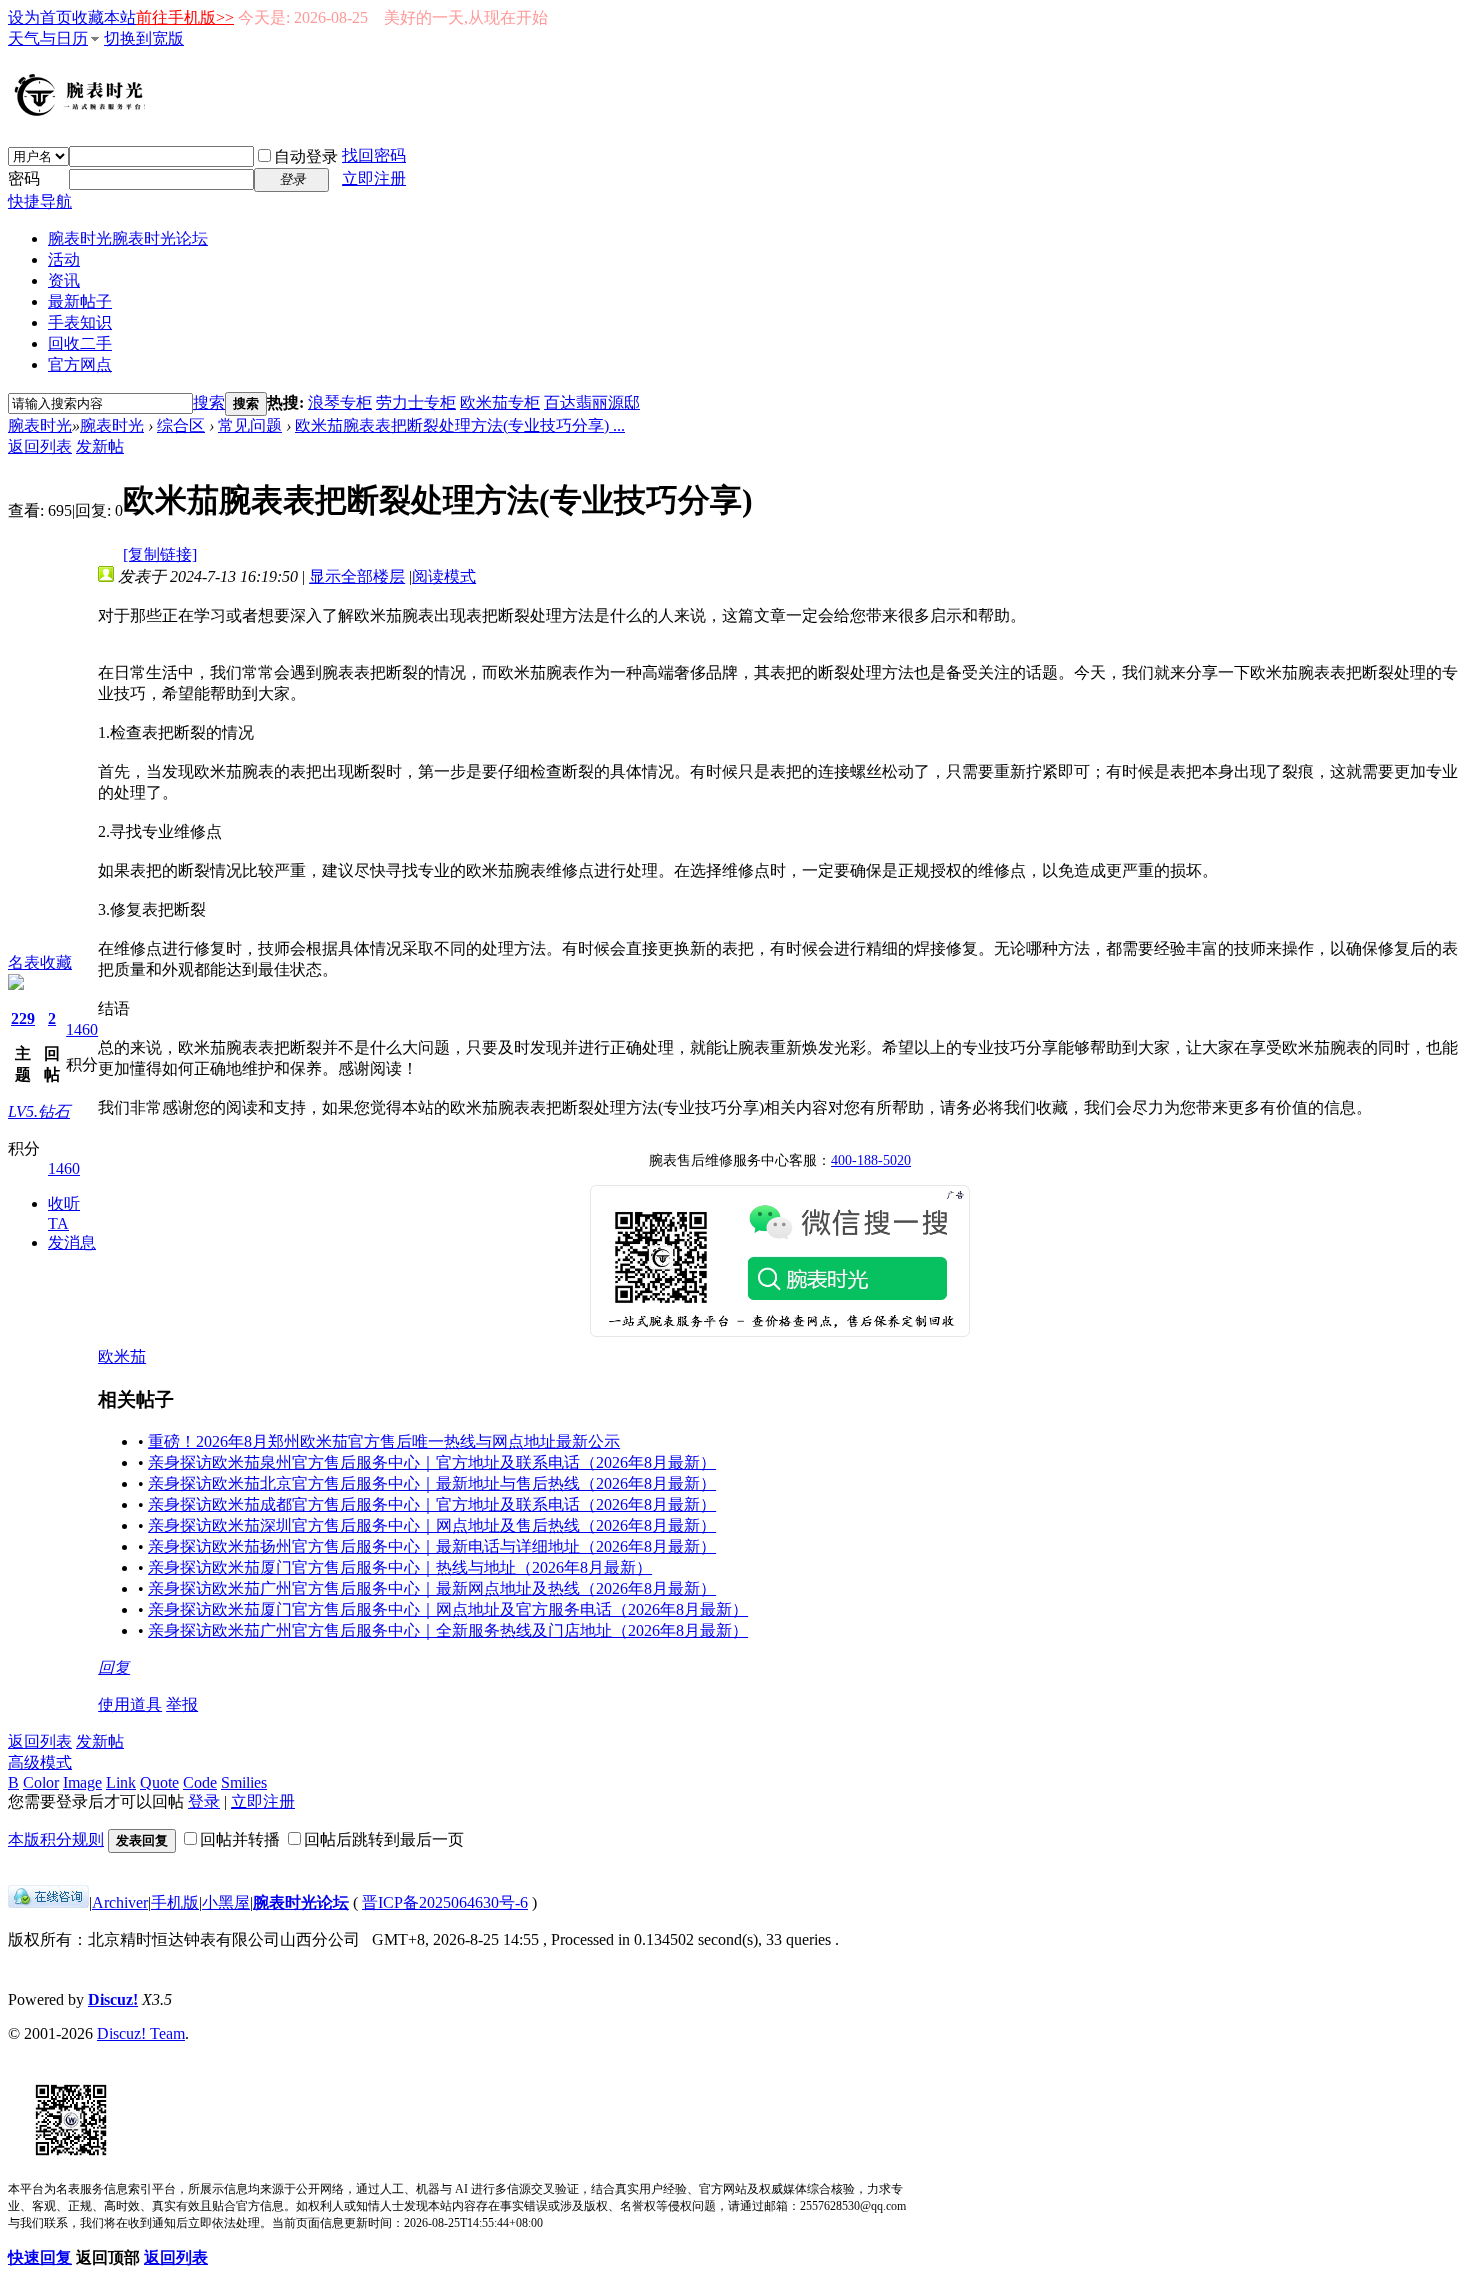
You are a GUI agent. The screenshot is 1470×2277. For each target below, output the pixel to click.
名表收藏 (40, 962)
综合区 (181, 425)
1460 (82, 1029)
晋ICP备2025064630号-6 (445, 1902)
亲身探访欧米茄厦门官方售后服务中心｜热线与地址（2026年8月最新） (400, 1567)
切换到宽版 (144, 38)
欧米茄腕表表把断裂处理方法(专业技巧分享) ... (460, 425)
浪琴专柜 (340, 402)
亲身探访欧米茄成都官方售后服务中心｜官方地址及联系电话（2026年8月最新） (432, 1504)
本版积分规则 (56, 1839)
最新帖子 (80, 301)
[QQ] (48, 1902)
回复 (114, 1667)
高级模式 (40, 1762)
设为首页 (40, 17)
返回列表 (40, 446)
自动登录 (306, 156)
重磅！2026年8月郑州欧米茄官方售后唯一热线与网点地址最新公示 (384, 1441)
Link (121, 1782)
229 (23, 1018)
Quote (159, 1782)
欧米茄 (122, 1356)
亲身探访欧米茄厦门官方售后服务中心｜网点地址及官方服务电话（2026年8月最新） (448, 1609)
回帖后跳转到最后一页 (384, 1839)
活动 (64, 259)
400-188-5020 (871, 1160)
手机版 (175, 1902)
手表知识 (80, 322)
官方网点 (80, 364)
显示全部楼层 (357, 576)
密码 (24, 178)
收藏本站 (104, 17)
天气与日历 (48, 38)
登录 (204, 1801)
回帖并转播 (240, 1839)
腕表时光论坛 (301, 1902)
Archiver (120, 1902)
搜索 (209, 402)
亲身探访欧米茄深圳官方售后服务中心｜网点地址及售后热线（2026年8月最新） (432, 1525)
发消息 (72, 1242)
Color (41, 1782)
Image (82, 1782)
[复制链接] (160, 554)
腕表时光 (128, 238)
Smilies (244, 1782)
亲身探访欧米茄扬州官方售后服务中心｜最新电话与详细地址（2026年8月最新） (432, 1546)
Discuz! (113, 1999)
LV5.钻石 (39, 1111)
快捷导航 (40, 201)
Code (200, 1782)
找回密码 (374, 155)
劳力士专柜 (416, 402)
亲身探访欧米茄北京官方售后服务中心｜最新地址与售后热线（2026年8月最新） (432, 1483)
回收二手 (80, 343)
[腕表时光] (83, 112)
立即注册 (374, 178)
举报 (182, 1704)
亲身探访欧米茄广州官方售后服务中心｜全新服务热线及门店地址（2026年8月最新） (448, 1630)
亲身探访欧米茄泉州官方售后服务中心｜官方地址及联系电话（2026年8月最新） (432, 1462)
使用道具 (130, 1704)
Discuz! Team (141, 2033)
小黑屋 (226, 1902)
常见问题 (250, 425)
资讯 (64, 280)
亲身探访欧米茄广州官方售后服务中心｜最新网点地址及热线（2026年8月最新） (432, 1588)
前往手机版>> (185, 17)
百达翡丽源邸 (592, 402)
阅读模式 (444, 576)
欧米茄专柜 (500, 402)
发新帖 (100, 446)
